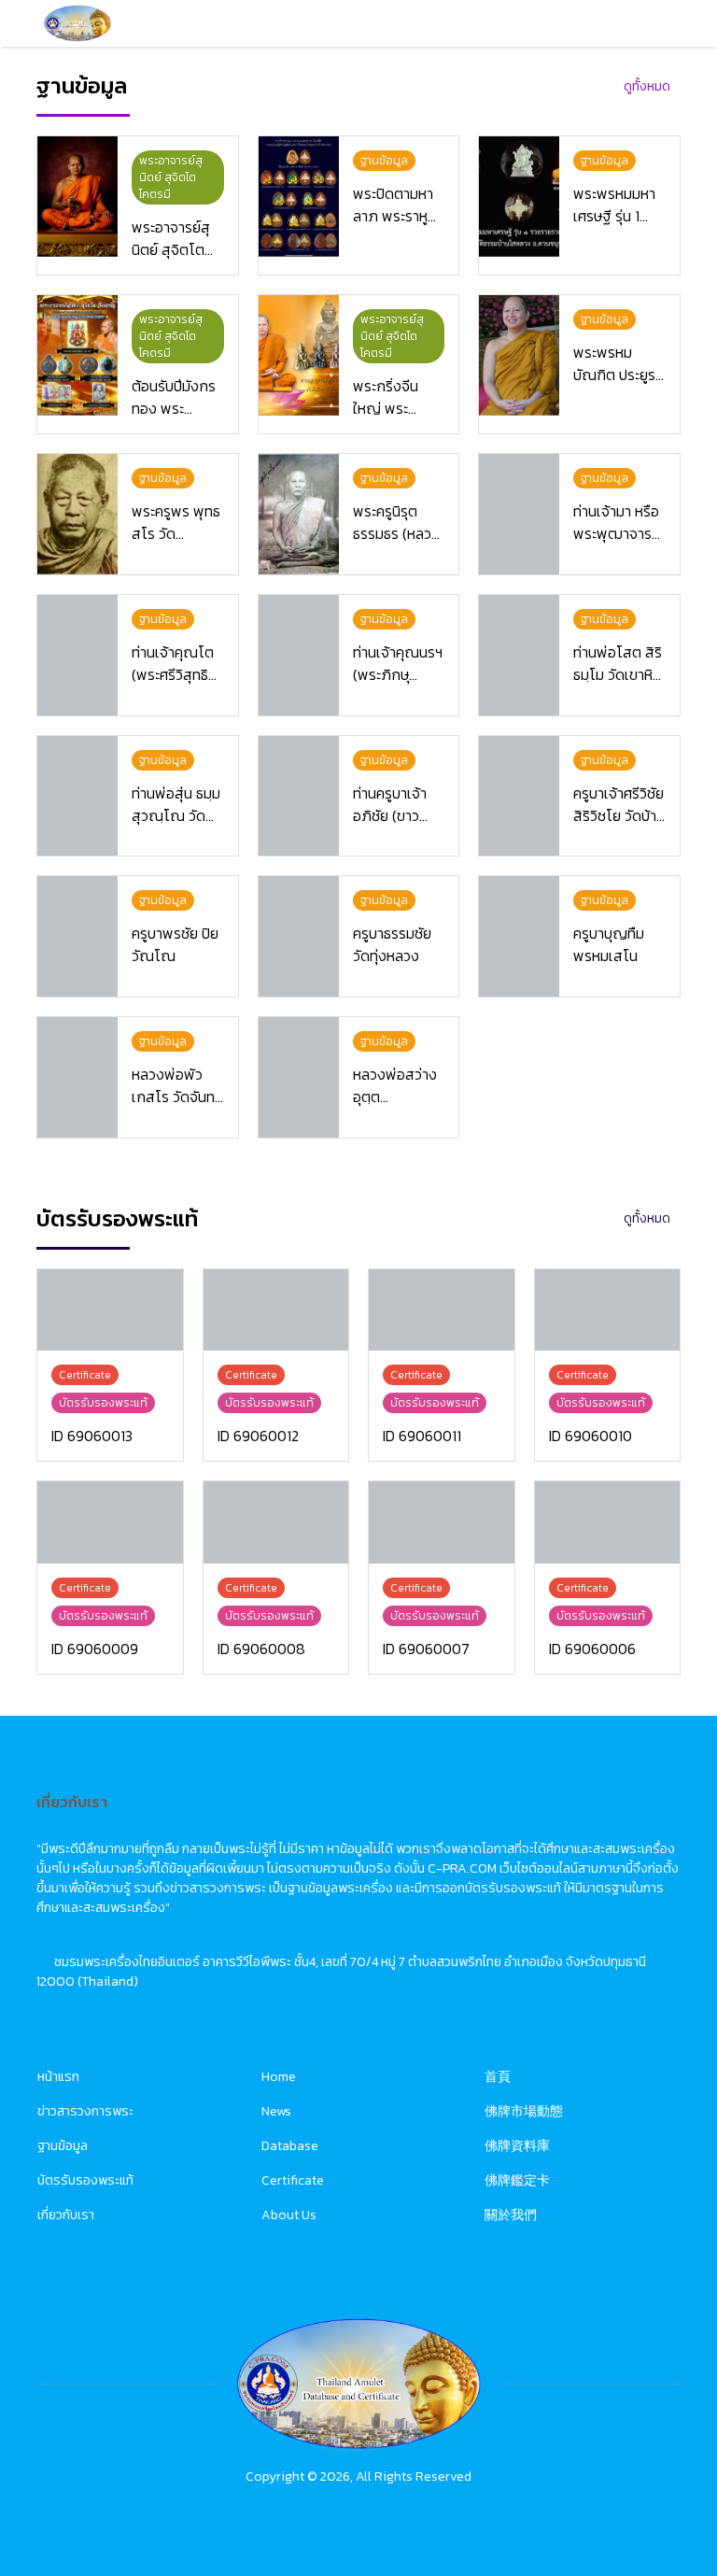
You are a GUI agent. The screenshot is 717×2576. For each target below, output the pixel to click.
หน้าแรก (58, 2077)
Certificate (293, 2180)
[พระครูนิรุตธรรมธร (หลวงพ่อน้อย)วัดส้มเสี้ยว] (299, 514)
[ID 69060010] (608, 1310)
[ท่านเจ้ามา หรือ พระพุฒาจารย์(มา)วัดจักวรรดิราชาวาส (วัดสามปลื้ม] (519, 514)
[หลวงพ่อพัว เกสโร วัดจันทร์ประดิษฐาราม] (77, 1077)
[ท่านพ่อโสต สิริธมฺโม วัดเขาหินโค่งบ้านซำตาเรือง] (519, 655)
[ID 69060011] (442, 1310)
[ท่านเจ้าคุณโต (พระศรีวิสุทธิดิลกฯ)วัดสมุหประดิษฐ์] (77, 655)
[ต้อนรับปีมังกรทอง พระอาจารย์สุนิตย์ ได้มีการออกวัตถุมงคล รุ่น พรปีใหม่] (77, 355)
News (276, 2111)
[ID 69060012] (276, 1310)
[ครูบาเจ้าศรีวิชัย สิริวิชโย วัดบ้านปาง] (519, 796)
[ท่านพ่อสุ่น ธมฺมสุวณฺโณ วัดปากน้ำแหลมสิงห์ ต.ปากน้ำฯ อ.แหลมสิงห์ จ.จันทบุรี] (77, 796)
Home (279, 2077)
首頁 (498, 2077)
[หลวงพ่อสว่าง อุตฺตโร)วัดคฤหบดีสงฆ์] (299, 1077)
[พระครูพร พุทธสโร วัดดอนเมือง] (77, 514)
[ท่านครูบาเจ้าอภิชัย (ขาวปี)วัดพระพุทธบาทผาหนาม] (299, 796)
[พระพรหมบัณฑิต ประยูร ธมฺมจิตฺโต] (519, 355)
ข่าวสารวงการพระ (85, 2111)
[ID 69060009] (110, 1522)
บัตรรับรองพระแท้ (85, 2180)
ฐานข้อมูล (63, 2146)
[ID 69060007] (442, 1522)
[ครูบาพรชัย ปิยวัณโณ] (77, 936)
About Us (289, 2215)
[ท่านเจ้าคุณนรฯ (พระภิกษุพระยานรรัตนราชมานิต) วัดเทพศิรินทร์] (299, 655)
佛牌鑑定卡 (517, 2180)
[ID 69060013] (110, 1310)
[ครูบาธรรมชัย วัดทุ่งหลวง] (299, 936)
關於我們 (511, 2215)
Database (290, 2146)
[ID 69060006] (608, 1522)
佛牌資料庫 (517, 2146)
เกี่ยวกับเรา (66, 2215)
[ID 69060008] (276, 1522)
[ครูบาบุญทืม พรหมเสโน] (519, 936)
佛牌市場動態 (524, 2111)
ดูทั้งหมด (647, 86)
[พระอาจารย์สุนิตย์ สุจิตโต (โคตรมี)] (77, 197)
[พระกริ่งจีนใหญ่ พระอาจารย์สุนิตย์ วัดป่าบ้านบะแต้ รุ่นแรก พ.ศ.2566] (299, 355)
